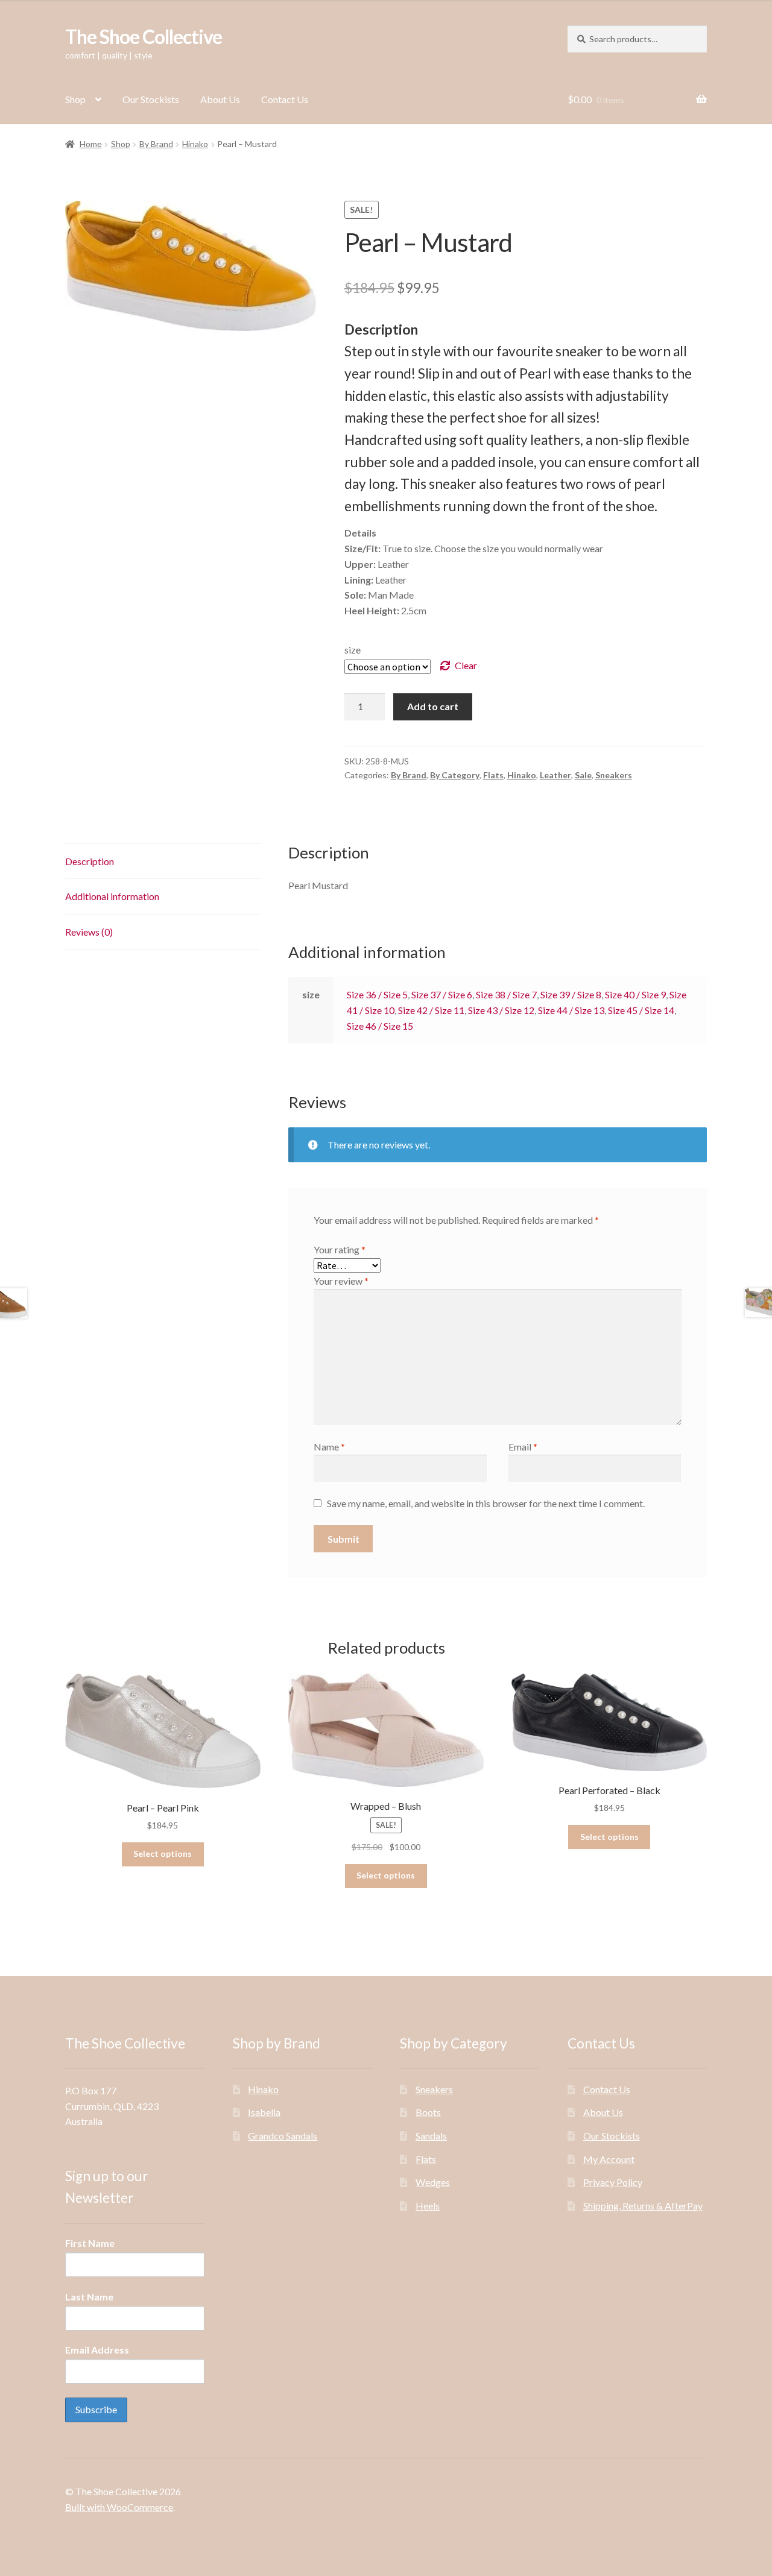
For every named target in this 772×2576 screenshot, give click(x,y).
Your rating (340, 1249)
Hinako (195, 144)
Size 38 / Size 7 (506, 994)
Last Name (89, 2297)
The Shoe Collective (144, 36)
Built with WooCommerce (119, 2507)
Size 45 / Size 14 (641, 1010)
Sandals (431, 2136)
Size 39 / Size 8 (571, 994)
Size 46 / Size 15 (380, 1026)
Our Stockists (151, 99)
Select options (163, 1853)
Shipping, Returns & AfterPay (643, 2206)
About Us (220, 99)
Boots (428, 2112)
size (353, 650)
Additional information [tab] (112, 896)
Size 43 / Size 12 (501, 1010)
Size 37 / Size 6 (442, 994)
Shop (75, 99)
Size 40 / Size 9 (635, 994)
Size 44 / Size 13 (571, 1010)
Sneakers (614, 775)
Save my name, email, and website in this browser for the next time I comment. (486, 1503)
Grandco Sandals (283, 2136)
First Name (90, 2243)
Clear (466, 665)
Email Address (97, 2350)
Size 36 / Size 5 (377, 994)
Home (91, 144)
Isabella (264, 2112)
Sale (583, 775)
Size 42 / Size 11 (431, 1010)
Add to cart (433, 706)
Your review (341, 1281)
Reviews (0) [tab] (89, 932)
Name (329, 1447)
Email (523, 1447)
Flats (493, 775)
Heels (428, 2206)
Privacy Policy (613, 2182)
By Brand (156, 144)
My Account (609, 2159)
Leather (555, 775)
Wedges (433, 2182)
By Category (455, 775)
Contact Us (285, 99)
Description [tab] (90, 861)
